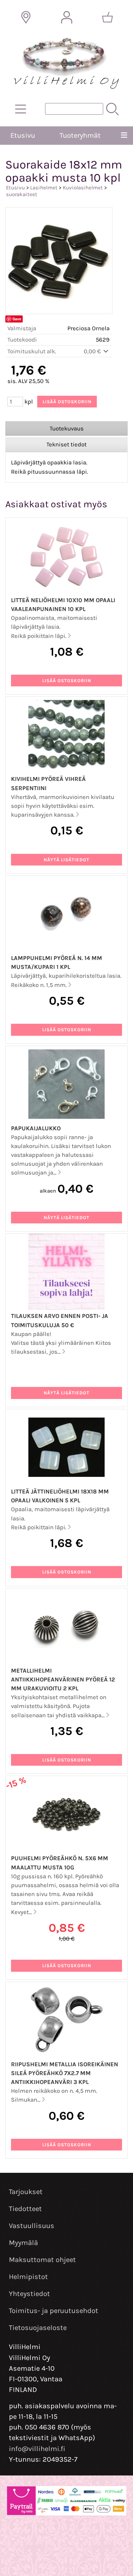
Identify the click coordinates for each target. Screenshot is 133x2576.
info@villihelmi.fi (37, 2449)
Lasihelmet (44, 188)
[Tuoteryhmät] (21, 109)
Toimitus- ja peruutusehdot (54, 2311)
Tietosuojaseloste (38, 2328)
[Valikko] (124, 136)
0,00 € (93, 351)
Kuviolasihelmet (83, 188)
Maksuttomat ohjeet (42, 2260)
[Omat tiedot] (67, 17)
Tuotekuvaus (67, 429)
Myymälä (23, 2243)
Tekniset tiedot (66, 444)
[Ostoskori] (107, 17)
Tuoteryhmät (80, 135)
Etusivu (23, 135)
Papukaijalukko (36, 1128)
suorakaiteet (22, 194)
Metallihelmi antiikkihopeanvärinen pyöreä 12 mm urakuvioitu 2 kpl (63, 1680)
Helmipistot (28, 2277)
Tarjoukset (26, 2192)
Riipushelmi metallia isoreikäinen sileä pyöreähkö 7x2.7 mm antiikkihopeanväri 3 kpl (65, 2073)
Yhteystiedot (29, 2294)
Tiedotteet (25, 2209)
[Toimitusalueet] (26, 17)
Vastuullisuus (32, 2226)
